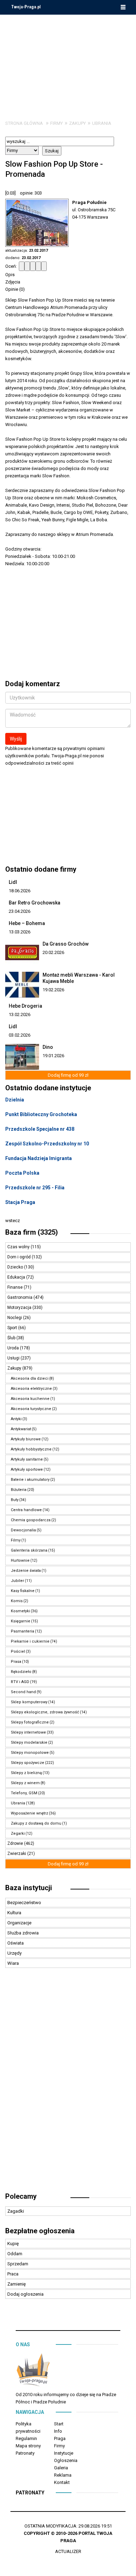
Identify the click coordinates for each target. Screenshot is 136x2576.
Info (58, 2431)
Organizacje (19, 1923)
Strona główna (24, 123)
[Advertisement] (68, 62)
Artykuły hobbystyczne (31, 1449)
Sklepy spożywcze (28, 1763)
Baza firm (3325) (32, 1232)
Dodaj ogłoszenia (25, 2294)
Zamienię (17, 2284)
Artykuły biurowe (26, 1439)
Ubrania (102, 123)
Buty (15, 1500)
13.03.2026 (20, 932)
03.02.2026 (20, 1035)
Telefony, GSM (24, 1793)
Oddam (15, 2254)
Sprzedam (18, 2264)
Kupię (13, 2244)
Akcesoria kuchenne (30, 1399)
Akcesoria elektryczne (31, 1389)
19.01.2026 (53, 1056)
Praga (60, 2438)
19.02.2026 (53, 990)
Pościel (18, 1651)
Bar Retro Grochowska (35, 903)
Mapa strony (28, 2446)
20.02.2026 (53, 952)
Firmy (56, 123)
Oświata (16, 1943)
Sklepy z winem (25, 1783)
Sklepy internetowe (28, 1732)
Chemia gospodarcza (31, 1520)
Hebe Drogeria (25, 1006)
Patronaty (25, 2453)
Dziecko (16, 1267)
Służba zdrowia (23, 1933)
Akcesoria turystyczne (31, 1409)
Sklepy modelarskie (29, 1742)
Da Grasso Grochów (66, 944)
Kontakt (62, 2482)
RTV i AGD (20, 1682)
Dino (48, 1047)
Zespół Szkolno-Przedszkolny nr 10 (47, 1144)
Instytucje (64, 2453)
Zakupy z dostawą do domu (36, 1823)
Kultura (14, 1913)
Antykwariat (21, 1429)
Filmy (16, 1540)
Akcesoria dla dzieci (30, 1378)
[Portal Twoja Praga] (33, 2372)
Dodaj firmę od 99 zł (68, 1075)
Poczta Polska (22, 1173)
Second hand (23, 1692)
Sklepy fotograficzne (30, 1722)
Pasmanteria (22, 1631)
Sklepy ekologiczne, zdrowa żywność (45, 1712)
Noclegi (15, 1318)
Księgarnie (21, 1621)
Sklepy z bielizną (26, 1773)
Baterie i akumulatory (30, 1480)
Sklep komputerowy (29, 1702)
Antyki (16, 1419)
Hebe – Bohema (27, 923)
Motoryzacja (20, 1308)
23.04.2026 (20, 911)
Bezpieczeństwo (24, 1903)
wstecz (13, 1221)
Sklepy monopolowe (30, 1753)
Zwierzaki (17, 1854)
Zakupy (77, 123)
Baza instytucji (29, 1888)
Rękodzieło (21, 1672)
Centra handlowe (26, 1510)
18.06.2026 (20, 891)
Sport (13, 1328)
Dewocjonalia (23, 1530)
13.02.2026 (20, 1014)
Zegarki (18, 1833)
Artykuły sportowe (27, 1469)
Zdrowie (16, 1843)
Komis (17, 1601)
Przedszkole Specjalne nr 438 (40, 1129)
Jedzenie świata (26, 1571)
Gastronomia (20, 1297)
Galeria (61, 2468)
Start (59, 2424)
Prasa (16, 1662)
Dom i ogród (20, 1257)
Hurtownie (20, 1560)
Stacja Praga (20, 1202)
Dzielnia (15, 1100)
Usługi (14, 1358)
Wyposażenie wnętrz (29, 1813)
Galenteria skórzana (29, 1550)
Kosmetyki (20, 1611)
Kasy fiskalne (23, 1591)
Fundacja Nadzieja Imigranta (39, 1158)
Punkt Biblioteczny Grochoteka (41, 1114)
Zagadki (16, 2211)
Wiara (13, 1963)
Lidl (13, 882)
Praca (13, 2274)
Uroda (14, 1348)
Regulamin (26, 2438)
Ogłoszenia (66, 2460)
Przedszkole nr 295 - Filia (35, 1188)
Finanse (16, 1287)
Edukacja (17, 1277)
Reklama (63, 2475)
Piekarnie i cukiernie (30, 1641)
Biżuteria (19, 1490)
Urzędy (14, 1953)
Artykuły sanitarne (27, 1459)
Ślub (12, 1338)
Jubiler (17, 1581)
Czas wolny (19, 1247)
